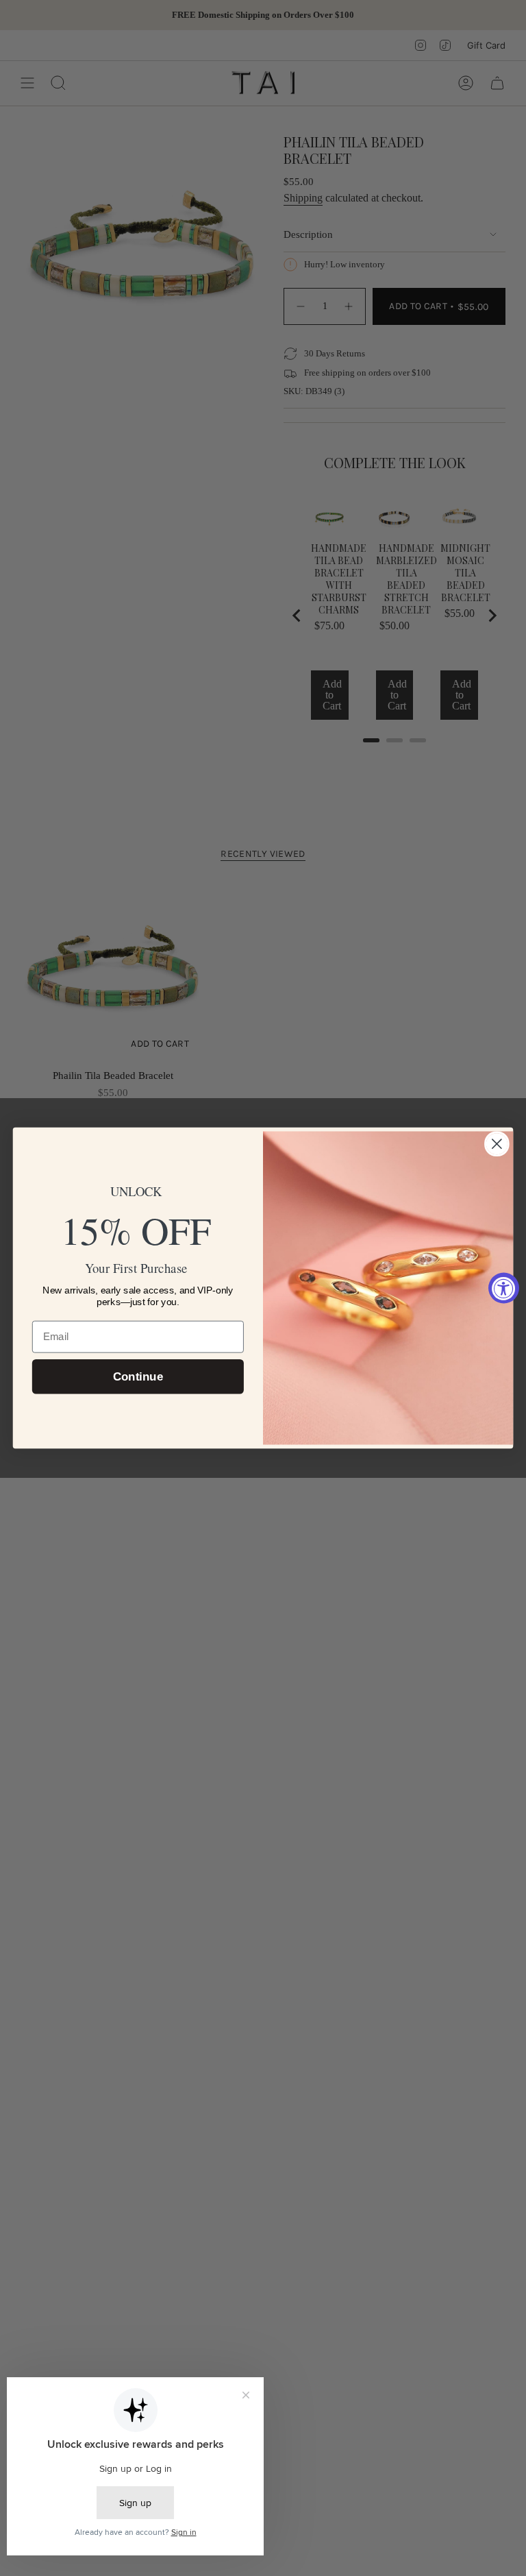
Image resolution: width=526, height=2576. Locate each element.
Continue (138, 1377)
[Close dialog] (497, 1144)
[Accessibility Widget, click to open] (504, 1288)
